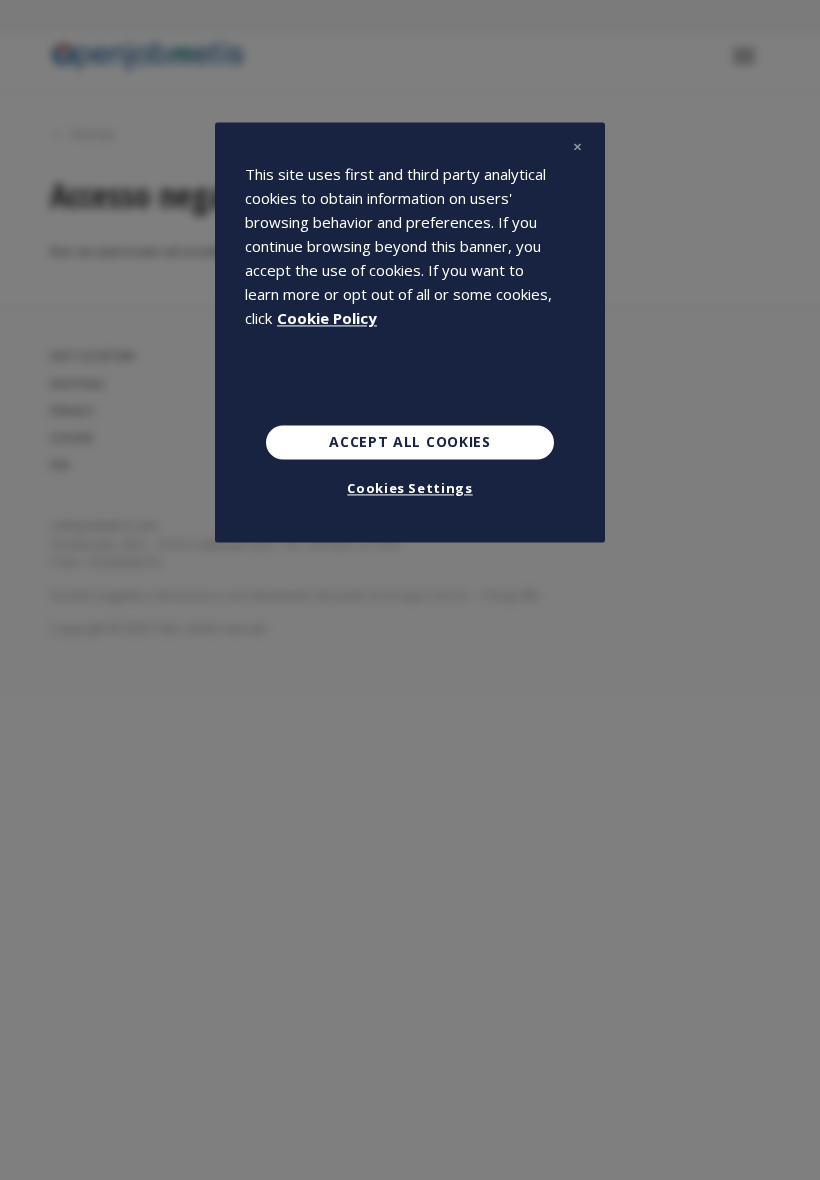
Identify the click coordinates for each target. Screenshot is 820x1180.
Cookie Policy (327, 318)
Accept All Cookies (410, 441)
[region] (410, 332)
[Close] (577, 146)
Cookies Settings (409, 488)
